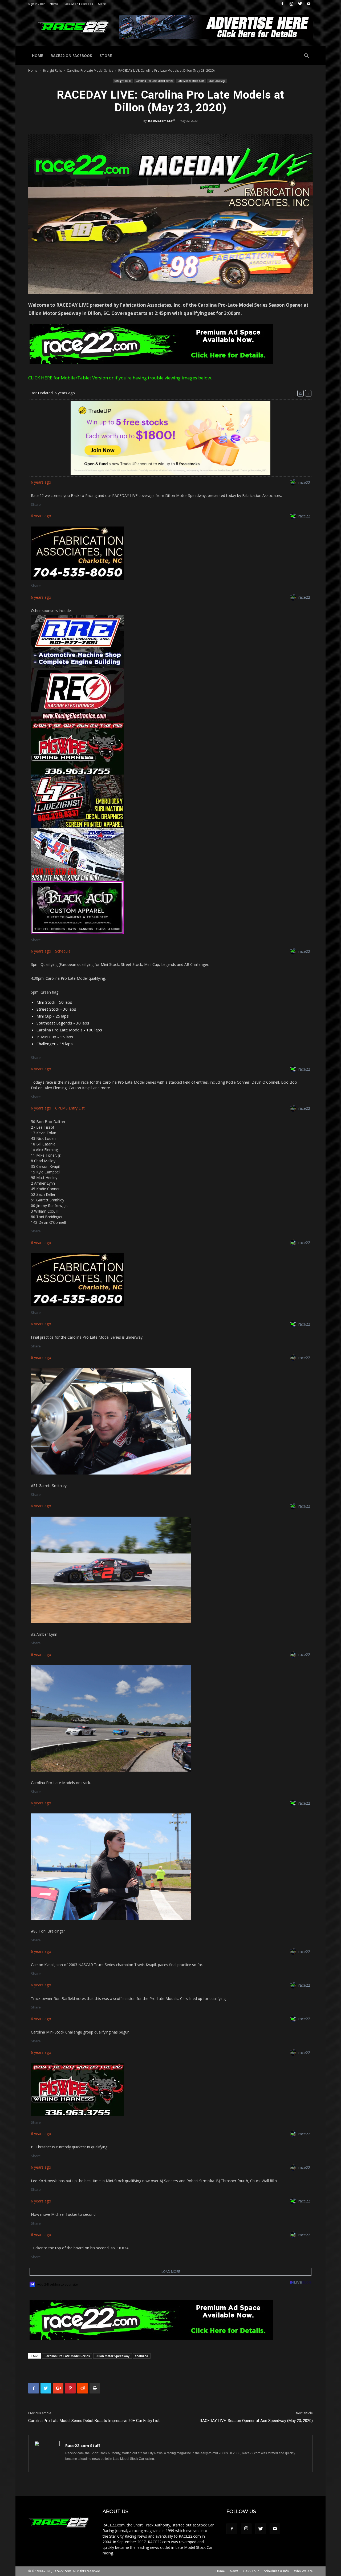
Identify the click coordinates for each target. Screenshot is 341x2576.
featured (142, 2356)
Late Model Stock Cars (191, 81)
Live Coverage (217, 81)
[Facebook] (282, 4)
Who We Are (303, 2571)
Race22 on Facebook (78, 4)
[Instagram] (291, 4)
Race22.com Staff (161, 121)
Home (54, 4)
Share (36, 504)
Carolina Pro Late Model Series (90, 70)
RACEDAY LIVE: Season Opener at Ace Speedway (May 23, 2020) (256, 2421)
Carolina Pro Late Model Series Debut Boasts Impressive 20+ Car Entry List (94, 2421)
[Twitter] (300, 4)
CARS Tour (251, 2571)
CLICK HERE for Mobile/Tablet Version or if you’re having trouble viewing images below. (120, 378)
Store (102, 4)
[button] (306, 56)
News (234, 2571)
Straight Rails (52, 70)
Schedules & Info (277, 2571)
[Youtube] (309, 4)
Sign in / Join (37, 4)
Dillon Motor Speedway (113, 2356)
